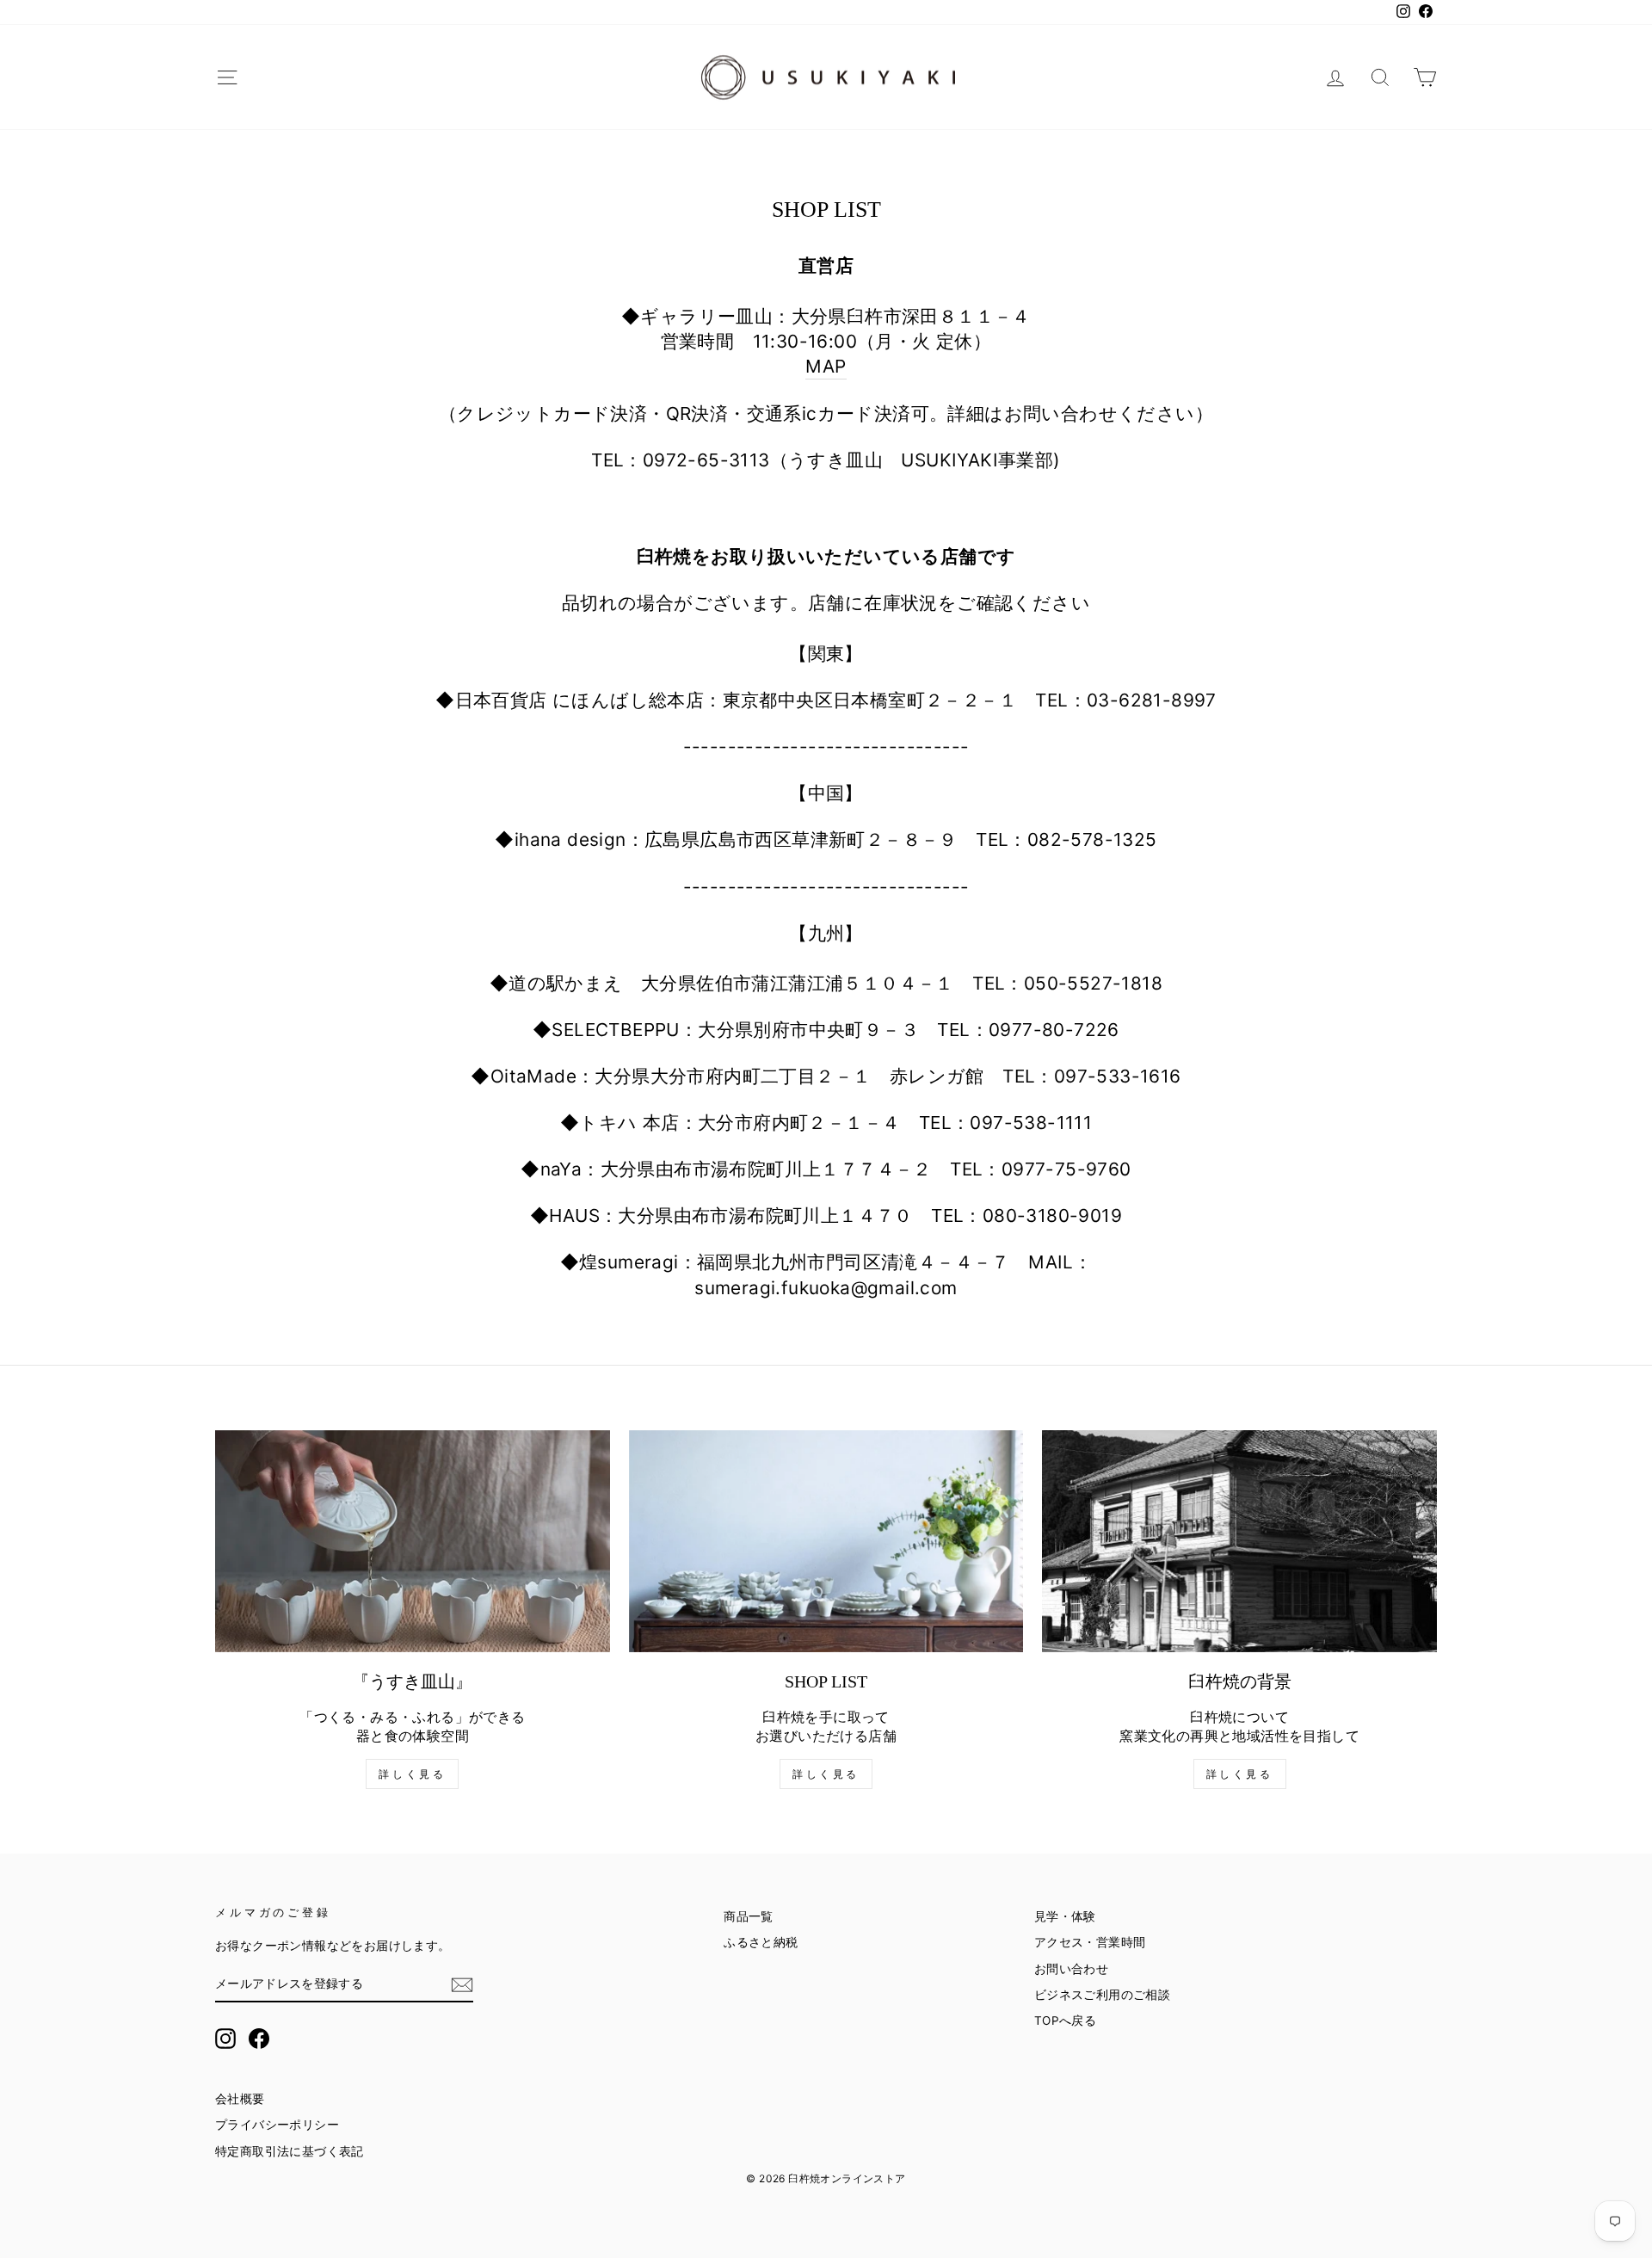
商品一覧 (749, 1916)
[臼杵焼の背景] (1239, 1541)
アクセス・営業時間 (1090, 1942)
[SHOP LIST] (826, 1541)
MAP (826, 366)
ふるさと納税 (761, 1942)
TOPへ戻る (1065, 2020)
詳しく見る (412, 1774)
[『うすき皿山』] (413, 1541)
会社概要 (240, 2099)
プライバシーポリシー (277, 2125)
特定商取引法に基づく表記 (290, 2151)
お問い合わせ (1071, 1969)
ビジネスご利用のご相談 (1102, 1995)
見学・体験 (1065, 1916)
